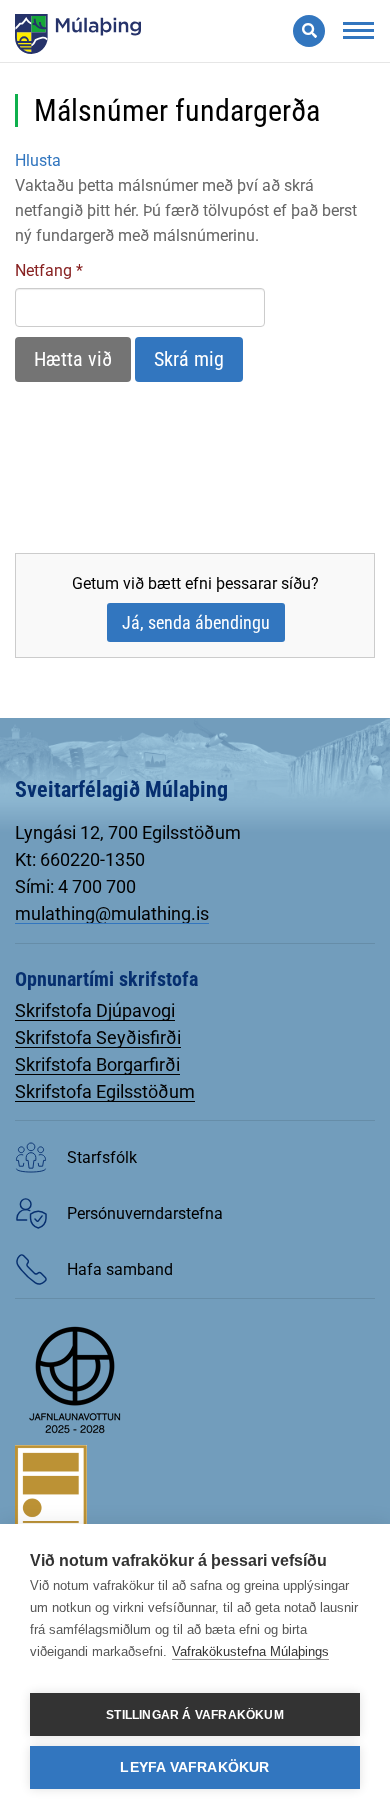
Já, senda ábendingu (196, 622)
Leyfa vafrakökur (194, 1767)
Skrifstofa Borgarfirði (97, 1064)
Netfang (43, 270)
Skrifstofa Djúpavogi (95, 1010)
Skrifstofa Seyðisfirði (98, 1037)
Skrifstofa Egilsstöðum (105, 1091)
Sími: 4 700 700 (75, 886)
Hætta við (73, 359)
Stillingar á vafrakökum (195, 1715)
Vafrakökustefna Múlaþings (250, 1651)
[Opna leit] (309, 31)
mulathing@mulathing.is (112, 913)
